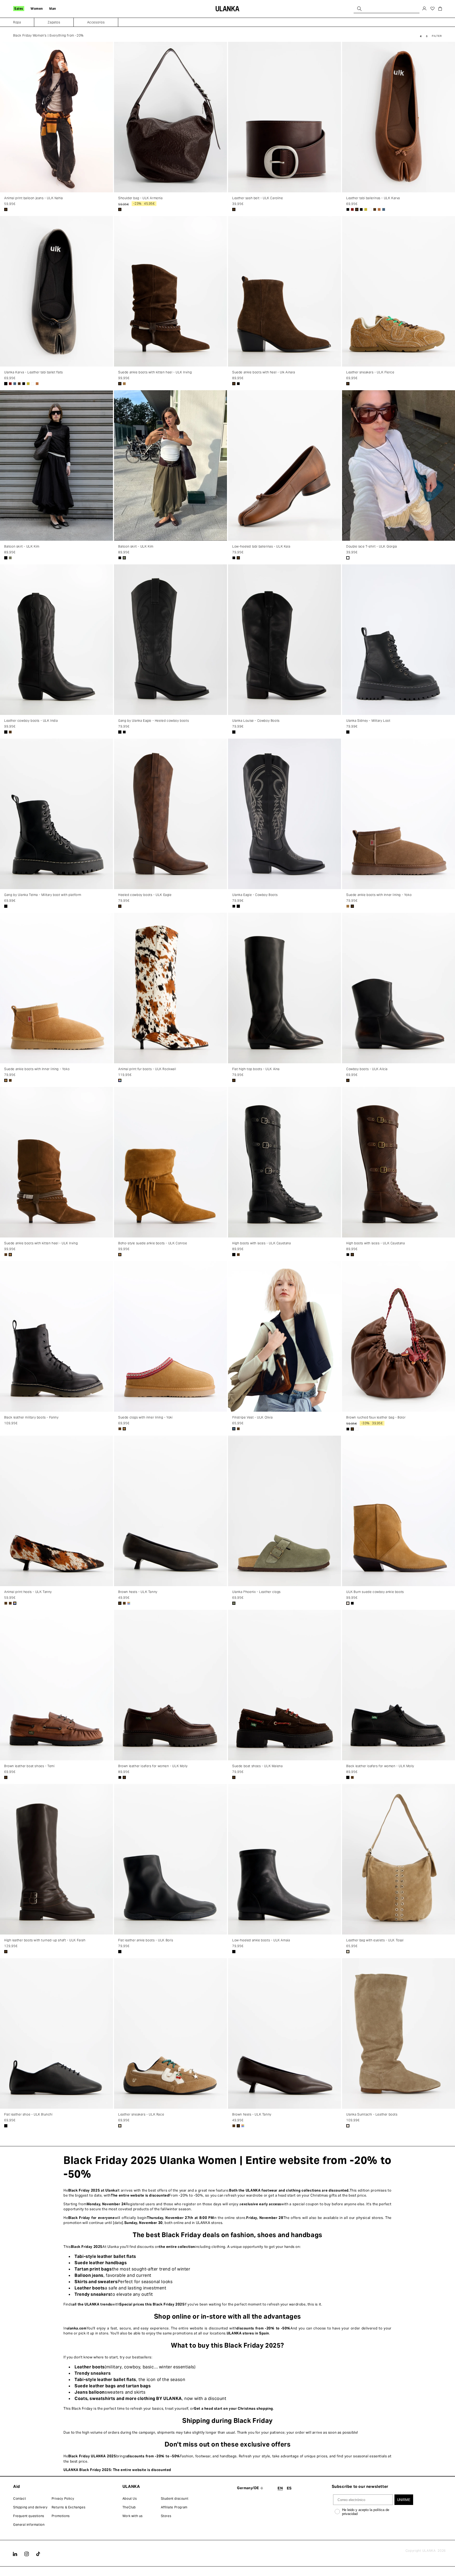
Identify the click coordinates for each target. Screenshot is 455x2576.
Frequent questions (29, 2516)
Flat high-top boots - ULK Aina (256, 1069)
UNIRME (404, 2500)
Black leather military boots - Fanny (31, 1417)
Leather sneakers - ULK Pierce (370, 372)
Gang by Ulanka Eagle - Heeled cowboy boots (154, 721)
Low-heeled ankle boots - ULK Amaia (261, 1940)
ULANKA (429, 2551)
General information (29, 2525)
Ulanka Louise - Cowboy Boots (256, 721)
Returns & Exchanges (68, 2507)
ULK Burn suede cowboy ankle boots (375, 1592)
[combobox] (387, 9)
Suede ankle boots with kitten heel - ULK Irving (155, 372)
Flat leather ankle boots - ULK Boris (146, 1940)
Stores (166, 2516)
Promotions (61, 2516)
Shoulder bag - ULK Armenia (140, 198)
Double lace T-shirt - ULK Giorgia (372, 546)
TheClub (129, 2507)
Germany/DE (248, 2488)
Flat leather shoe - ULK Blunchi (28, 2114)
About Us (130, 2499)
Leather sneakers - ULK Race (141, 2114)
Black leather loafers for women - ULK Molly (380, 1766)
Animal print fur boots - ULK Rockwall (147, 1069)
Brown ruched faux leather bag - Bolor (376, 1417)
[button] (19, 9)
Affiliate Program (174, 2507)
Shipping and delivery (30, 2507)
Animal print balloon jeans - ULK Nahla (34, 198)
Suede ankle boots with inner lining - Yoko (379, 895)
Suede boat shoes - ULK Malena (257, 1766)
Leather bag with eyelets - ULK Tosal (375, 1940)
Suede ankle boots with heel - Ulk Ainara (264, 372)
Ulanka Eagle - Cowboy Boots (255, 895)
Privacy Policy (63, 2499)
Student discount (175, 2499)
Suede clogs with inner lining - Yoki (145, 1417)
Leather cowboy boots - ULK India (31, 721)
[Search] (359, 9)
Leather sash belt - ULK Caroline (258, 198)
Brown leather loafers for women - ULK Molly (153, 1766)
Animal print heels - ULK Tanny (28, 1592)
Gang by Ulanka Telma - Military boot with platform (43, 895)
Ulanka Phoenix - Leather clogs (256, 1592)
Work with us (133, 2516)
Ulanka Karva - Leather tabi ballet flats (34, 372)
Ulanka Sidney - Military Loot (368, 721)
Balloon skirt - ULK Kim (22, 546)
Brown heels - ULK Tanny (138, 1592)
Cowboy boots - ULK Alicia (367, 1069)
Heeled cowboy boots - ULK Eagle (145, 895)
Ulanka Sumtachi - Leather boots (372, 2114)
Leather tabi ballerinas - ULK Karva (373, 198)
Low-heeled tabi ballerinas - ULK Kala (261, 546)
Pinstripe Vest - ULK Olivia (252, 1417)
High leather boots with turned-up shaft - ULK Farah (45, 1940)
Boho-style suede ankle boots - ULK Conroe (153, 1243)
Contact (19, 2499)
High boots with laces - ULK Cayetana (262, 1243)
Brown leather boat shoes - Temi (29, 1766)
